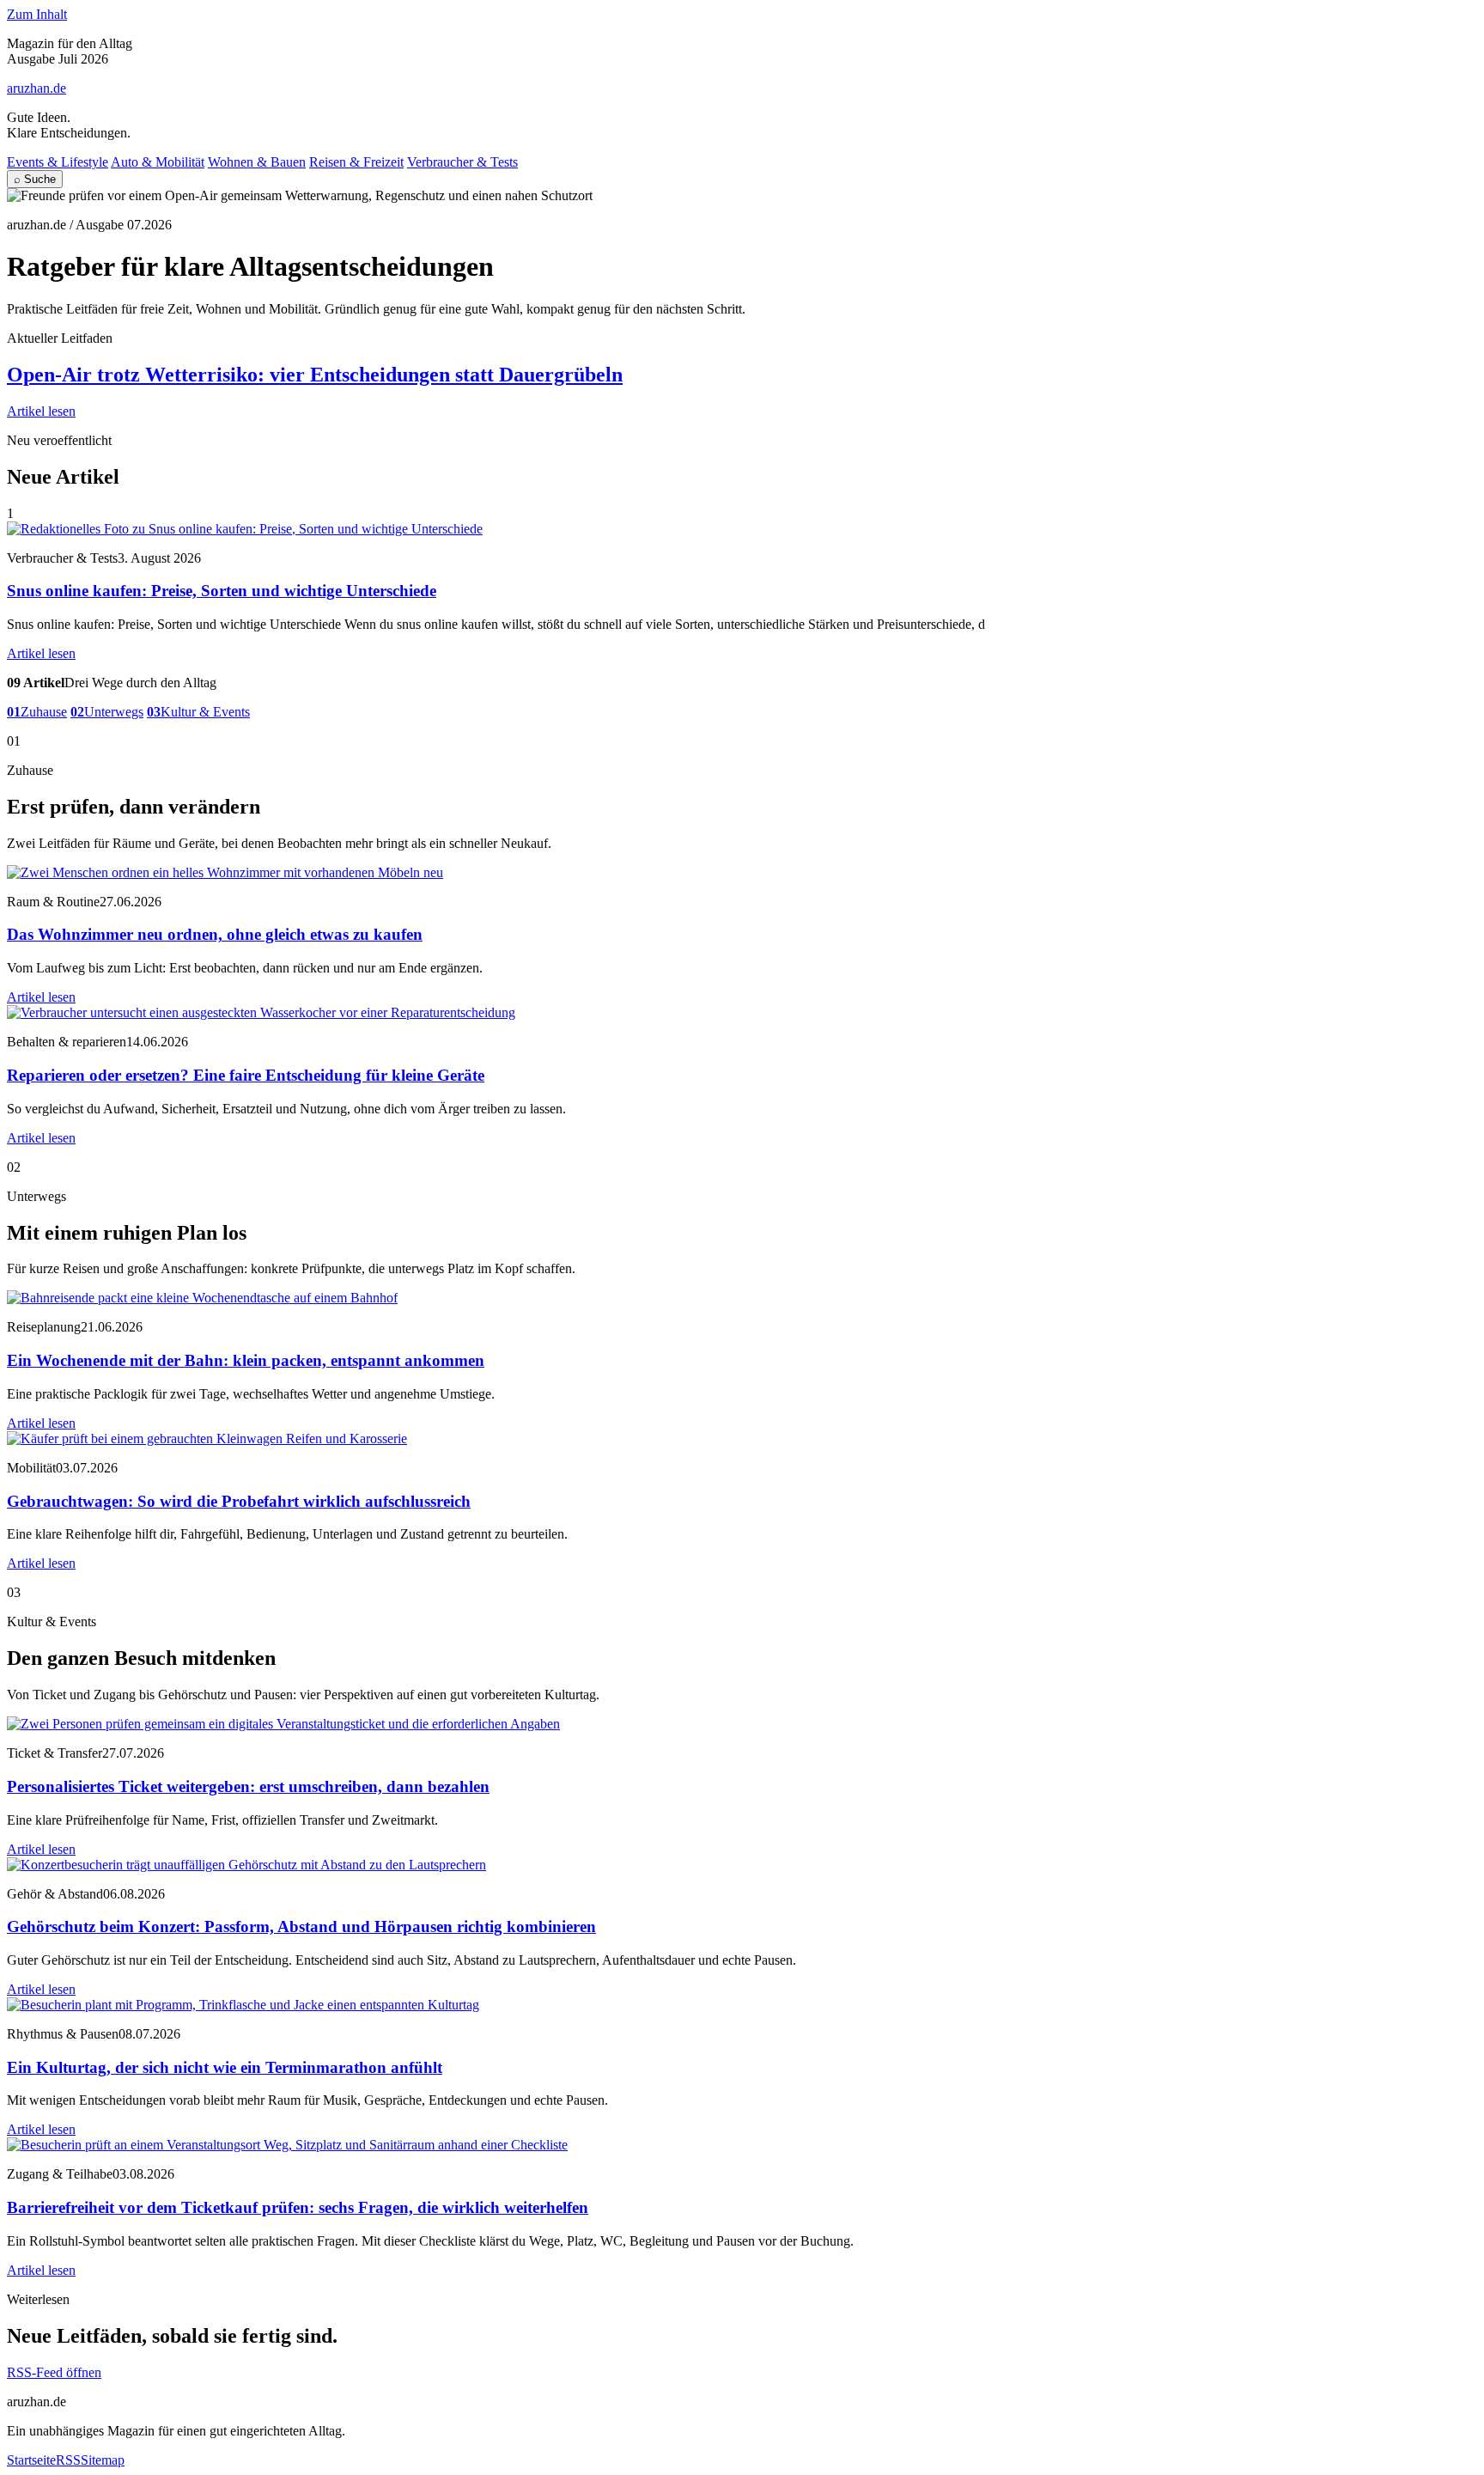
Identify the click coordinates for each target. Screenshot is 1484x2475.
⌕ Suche (35, 179)
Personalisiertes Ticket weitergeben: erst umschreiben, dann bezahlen (248, 1786)
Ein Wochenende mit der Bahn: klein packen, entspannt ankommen (246, 1360)
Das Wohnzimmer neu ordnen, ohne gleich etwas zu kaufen (215, 934)
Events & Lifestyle (58, 162)
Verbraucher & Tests (462, 162)
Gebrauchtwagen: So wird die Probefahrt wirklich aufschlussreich (239, 1501)
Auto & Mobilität (158, 162)
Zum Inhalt (37, 14)
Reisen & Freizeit (356, 162)
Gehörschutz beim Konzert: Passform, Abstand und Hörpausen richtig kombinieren (301, 1926)
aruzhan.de (36, 88)
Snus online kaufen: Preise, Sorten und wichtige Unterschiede (222, 591)
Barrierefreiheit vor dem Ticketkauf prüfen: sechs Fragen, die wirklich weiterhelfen (298, 2207)
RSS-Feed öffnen (54, 2372)
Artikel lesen (41, 411)
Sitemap (103, 2460)
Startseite (31, 2460)
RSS (68, 2460)
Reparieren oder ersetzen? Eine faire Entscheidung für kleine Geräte (246, 1075)
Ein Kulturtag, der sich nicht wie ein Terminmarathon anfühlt (225, 2067)
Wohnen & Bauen (257, 162)
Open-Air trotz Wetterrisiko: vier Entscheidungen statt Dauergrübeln (315, 375)
